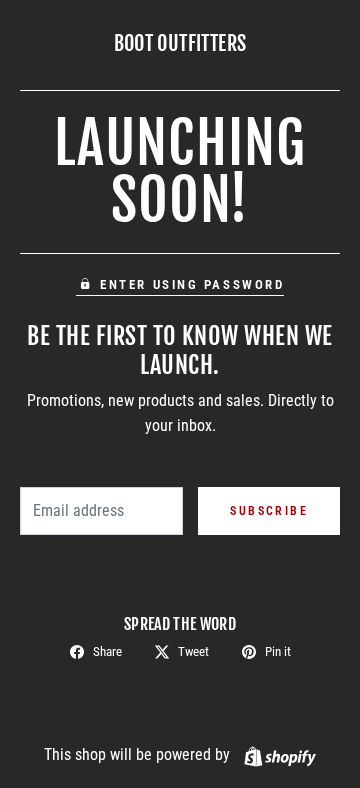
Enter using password (192, 284)
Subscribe (269, 511)
